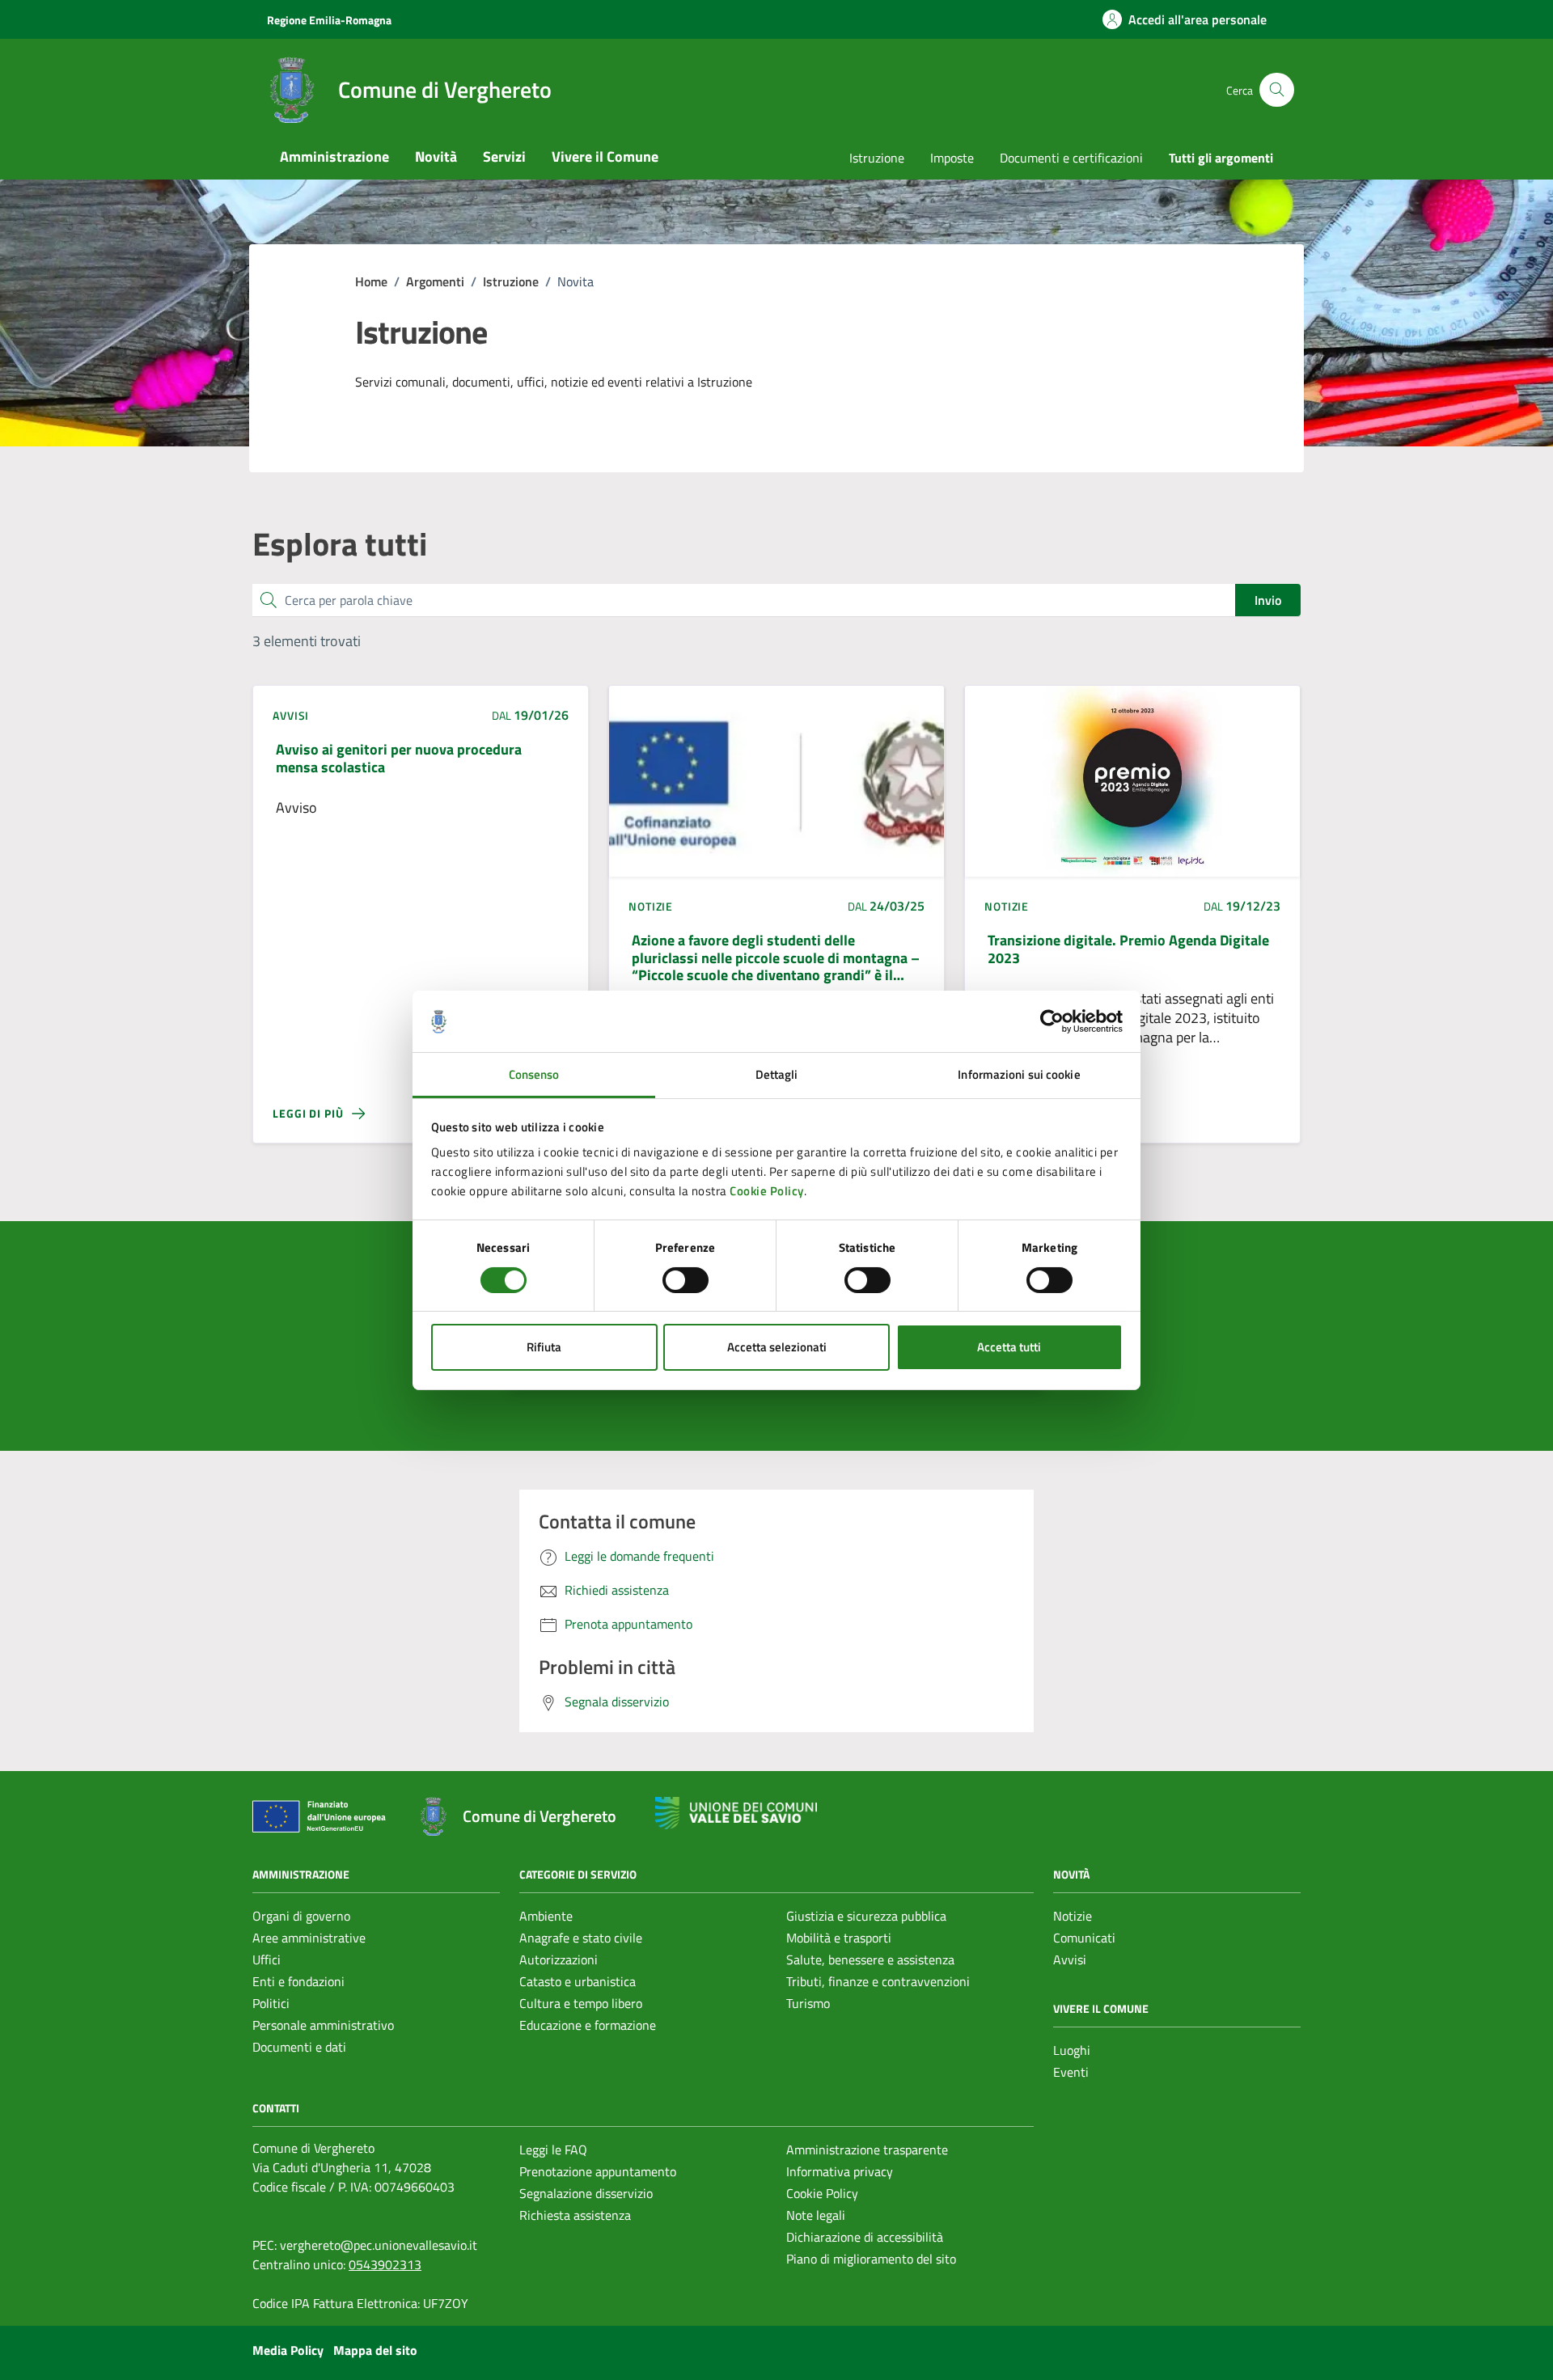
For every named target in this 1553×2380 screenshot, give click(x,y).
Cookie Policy (767, 1191)
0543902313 (385, 2264)
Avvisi (1070, 1959)
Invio (1268, 600)
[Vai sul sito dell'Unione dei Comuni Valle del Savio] (736, 1814)
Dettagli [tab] (777, 1074)
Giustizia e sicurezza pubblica (866, 1916)
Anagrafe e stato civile (581, 1938)
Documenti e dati (299, 2047)
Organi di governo (301, 1916)
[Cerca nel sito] (1277, 90)
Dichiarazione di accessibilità (865, 2237)
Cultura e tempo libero (581, 2003)
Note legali (816, 2215)
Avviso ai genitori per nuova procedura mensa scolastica (399, 758)
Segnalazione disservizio (586, 2193)
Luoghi (1072, 2050)
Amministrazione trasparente (867, 2150)
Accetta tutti (1009, 1347)
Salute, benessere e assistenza (870, 1959)
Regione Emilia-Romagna (329, 20)
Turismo (808, 2003)
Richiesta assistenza (575, 2215)
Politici (271, 2003)
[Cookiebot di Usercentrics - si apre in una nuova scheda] (1052, 1021)
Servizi (504, 156)
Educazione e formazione (588, 2025)
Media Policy (288, 2350)
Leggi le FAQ (553, 2150)
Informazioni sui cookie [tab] (1019, 1074)
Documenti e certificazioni (1071, 158)
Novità (436, 156)
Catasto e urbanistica (578, 1981)
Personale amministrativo (323, 2025)
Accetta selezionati (777, 1347)
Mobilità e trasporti (839, 1938)
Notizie (1073, 1916)
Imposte (952, 158)
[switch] (686, 1280)
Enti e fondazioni (298, 1981)
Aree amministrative (309, 1938)
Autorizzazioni (559, 1959)
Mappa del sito (375, 2350)
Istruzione (877, 158)
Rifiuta (544, 1347)
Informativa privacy (840, 2171)
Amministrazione (334, 156)
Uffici (267, 1959)
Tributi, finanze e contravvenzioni (878, 1981)
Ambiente (546, 1916)
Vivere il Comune (605, 156)
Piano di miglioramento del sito (871, 2259)
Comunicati (1084, 1938)
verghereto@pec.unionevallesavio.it (379, 2245)
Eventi (1071, 2072)
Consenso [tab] (534, 1074)
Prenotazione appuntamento (598, 2171)
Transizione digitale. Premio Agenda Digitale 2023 (1128, 949)
